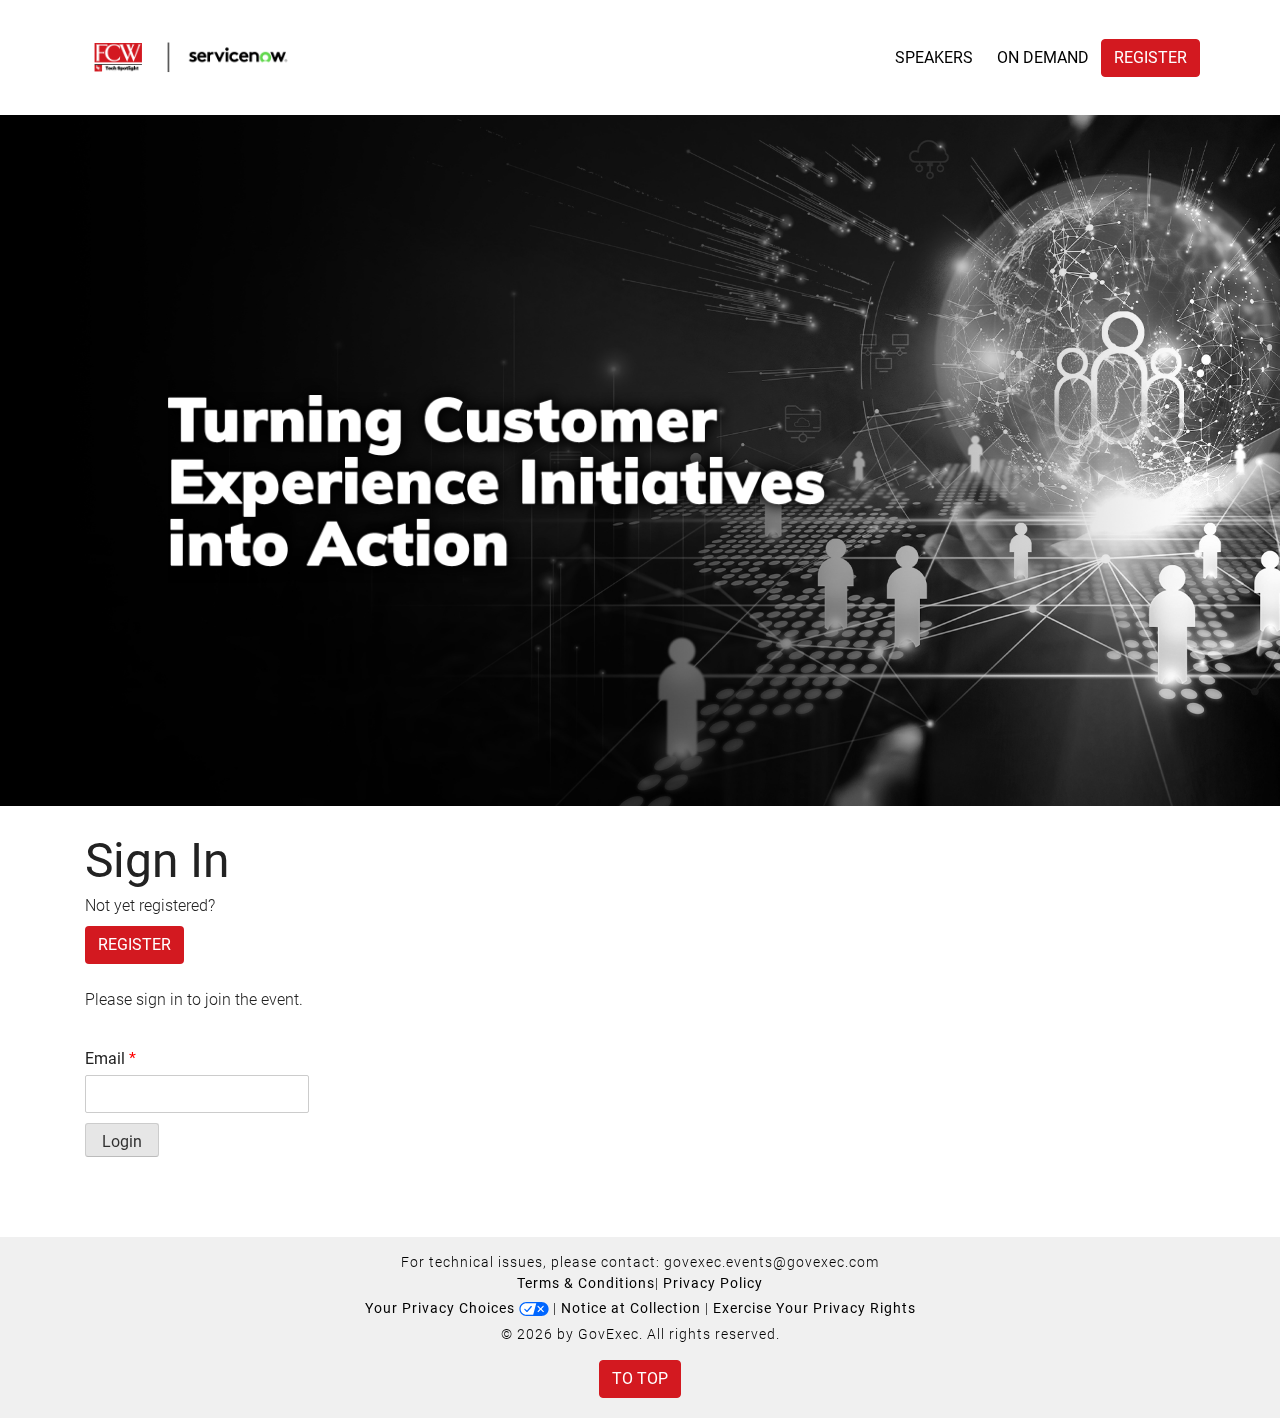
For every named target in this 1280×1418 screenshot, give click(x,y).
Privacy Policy (713, 1283)
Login (122, 1141)
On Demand (1043, 57)
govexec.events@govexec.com (771, 1262)
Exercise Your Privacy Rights (814, 1308)
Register (1150, 57)
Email (110, 1058)
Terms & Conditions (586, 1283)
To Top (640, 1378)
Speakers (934, 57)
